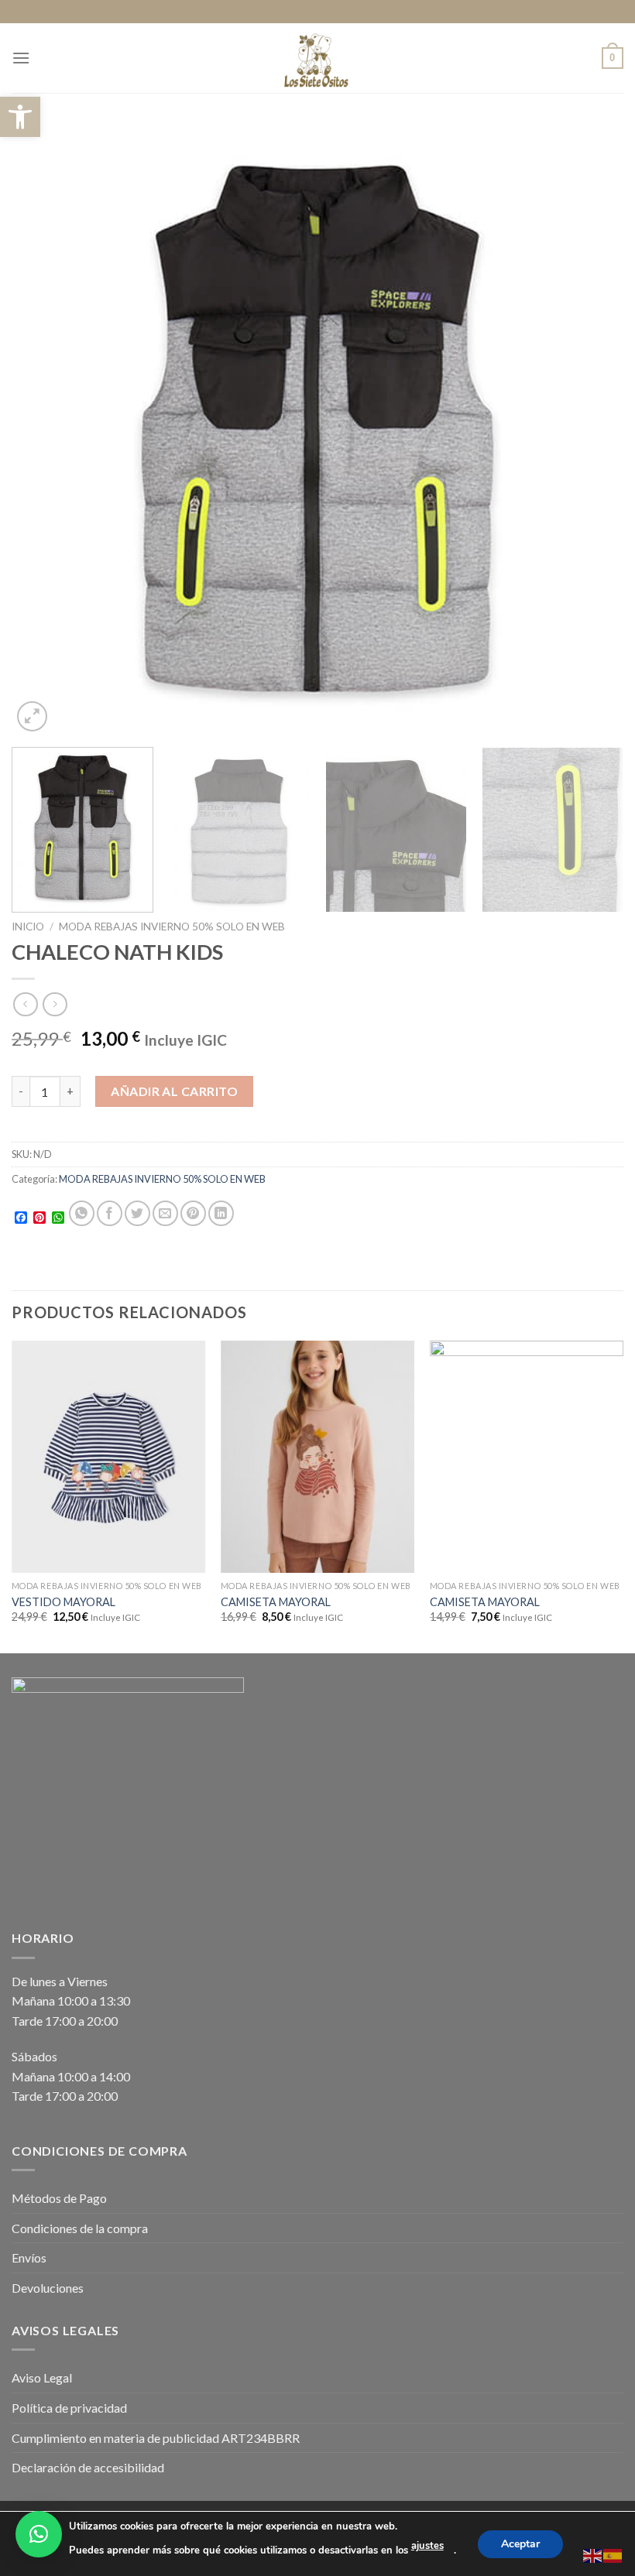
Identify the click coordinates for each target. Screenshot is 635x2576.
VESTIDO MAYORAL (63, 1602)
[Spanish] (613, 2554)
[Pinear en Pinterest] (193, 1213)
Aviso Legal (42, 2377)
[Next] (592, 430)
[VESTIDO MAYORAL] (108, 1457)
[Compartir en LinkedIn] (221, 1213)
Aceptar (520, 2543)
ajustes (427, 2546)
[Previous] (43, 430)
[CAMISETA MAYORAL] (317, 1457)
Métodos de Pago (59, 2198)
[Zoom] (32, 716)
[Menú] (21, 58)
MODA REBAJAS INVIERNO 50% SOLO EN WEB (172, 927)
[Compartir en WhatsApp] (82, 1213)
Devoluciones (48, 2288)
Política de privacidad (69, 2408)
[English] (593, 2554)
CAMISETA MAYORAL (276, 1602)
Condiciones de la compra (80, 2228)
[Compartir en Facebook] (110, 1213)
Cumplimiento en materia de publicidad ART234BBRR (156, 2438)
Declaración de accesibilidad (88, 2467)
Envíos (29, 2257)
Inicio (28, 927)
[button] (20, 117)
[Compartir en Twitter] (137, 1213)
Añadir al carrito (174, 1091)
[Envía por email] (165, 1213)
